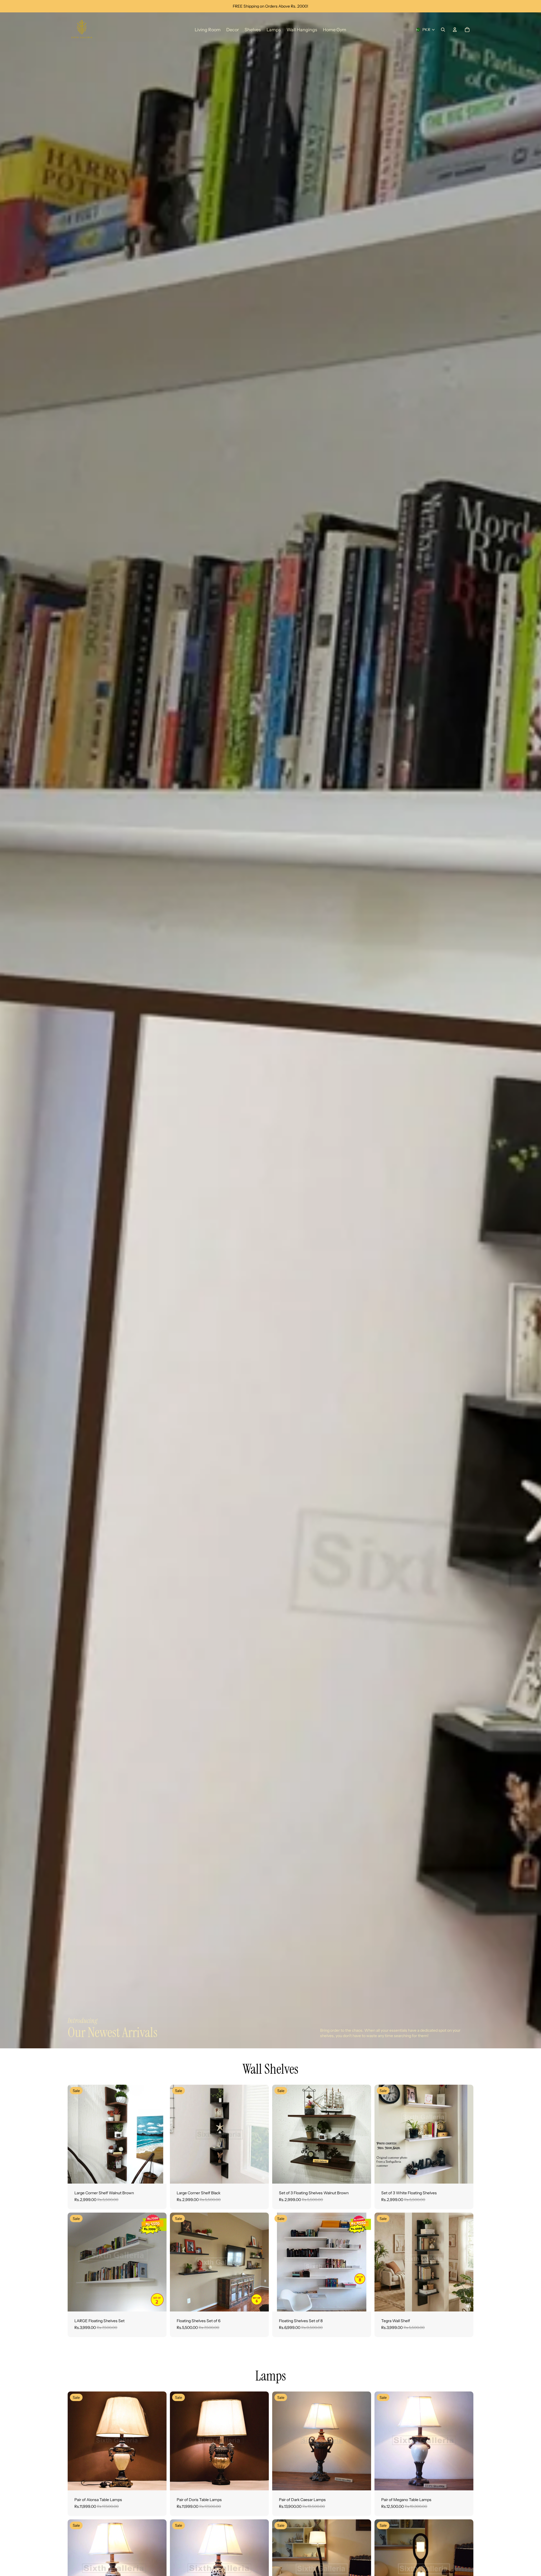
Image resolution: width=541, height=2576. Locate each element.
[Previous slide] (76, 2134)
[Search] (443, 30)
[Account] (455, 30)
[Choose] (362, 2175)
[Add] (158, 2175)
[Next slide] (158, 2134)
